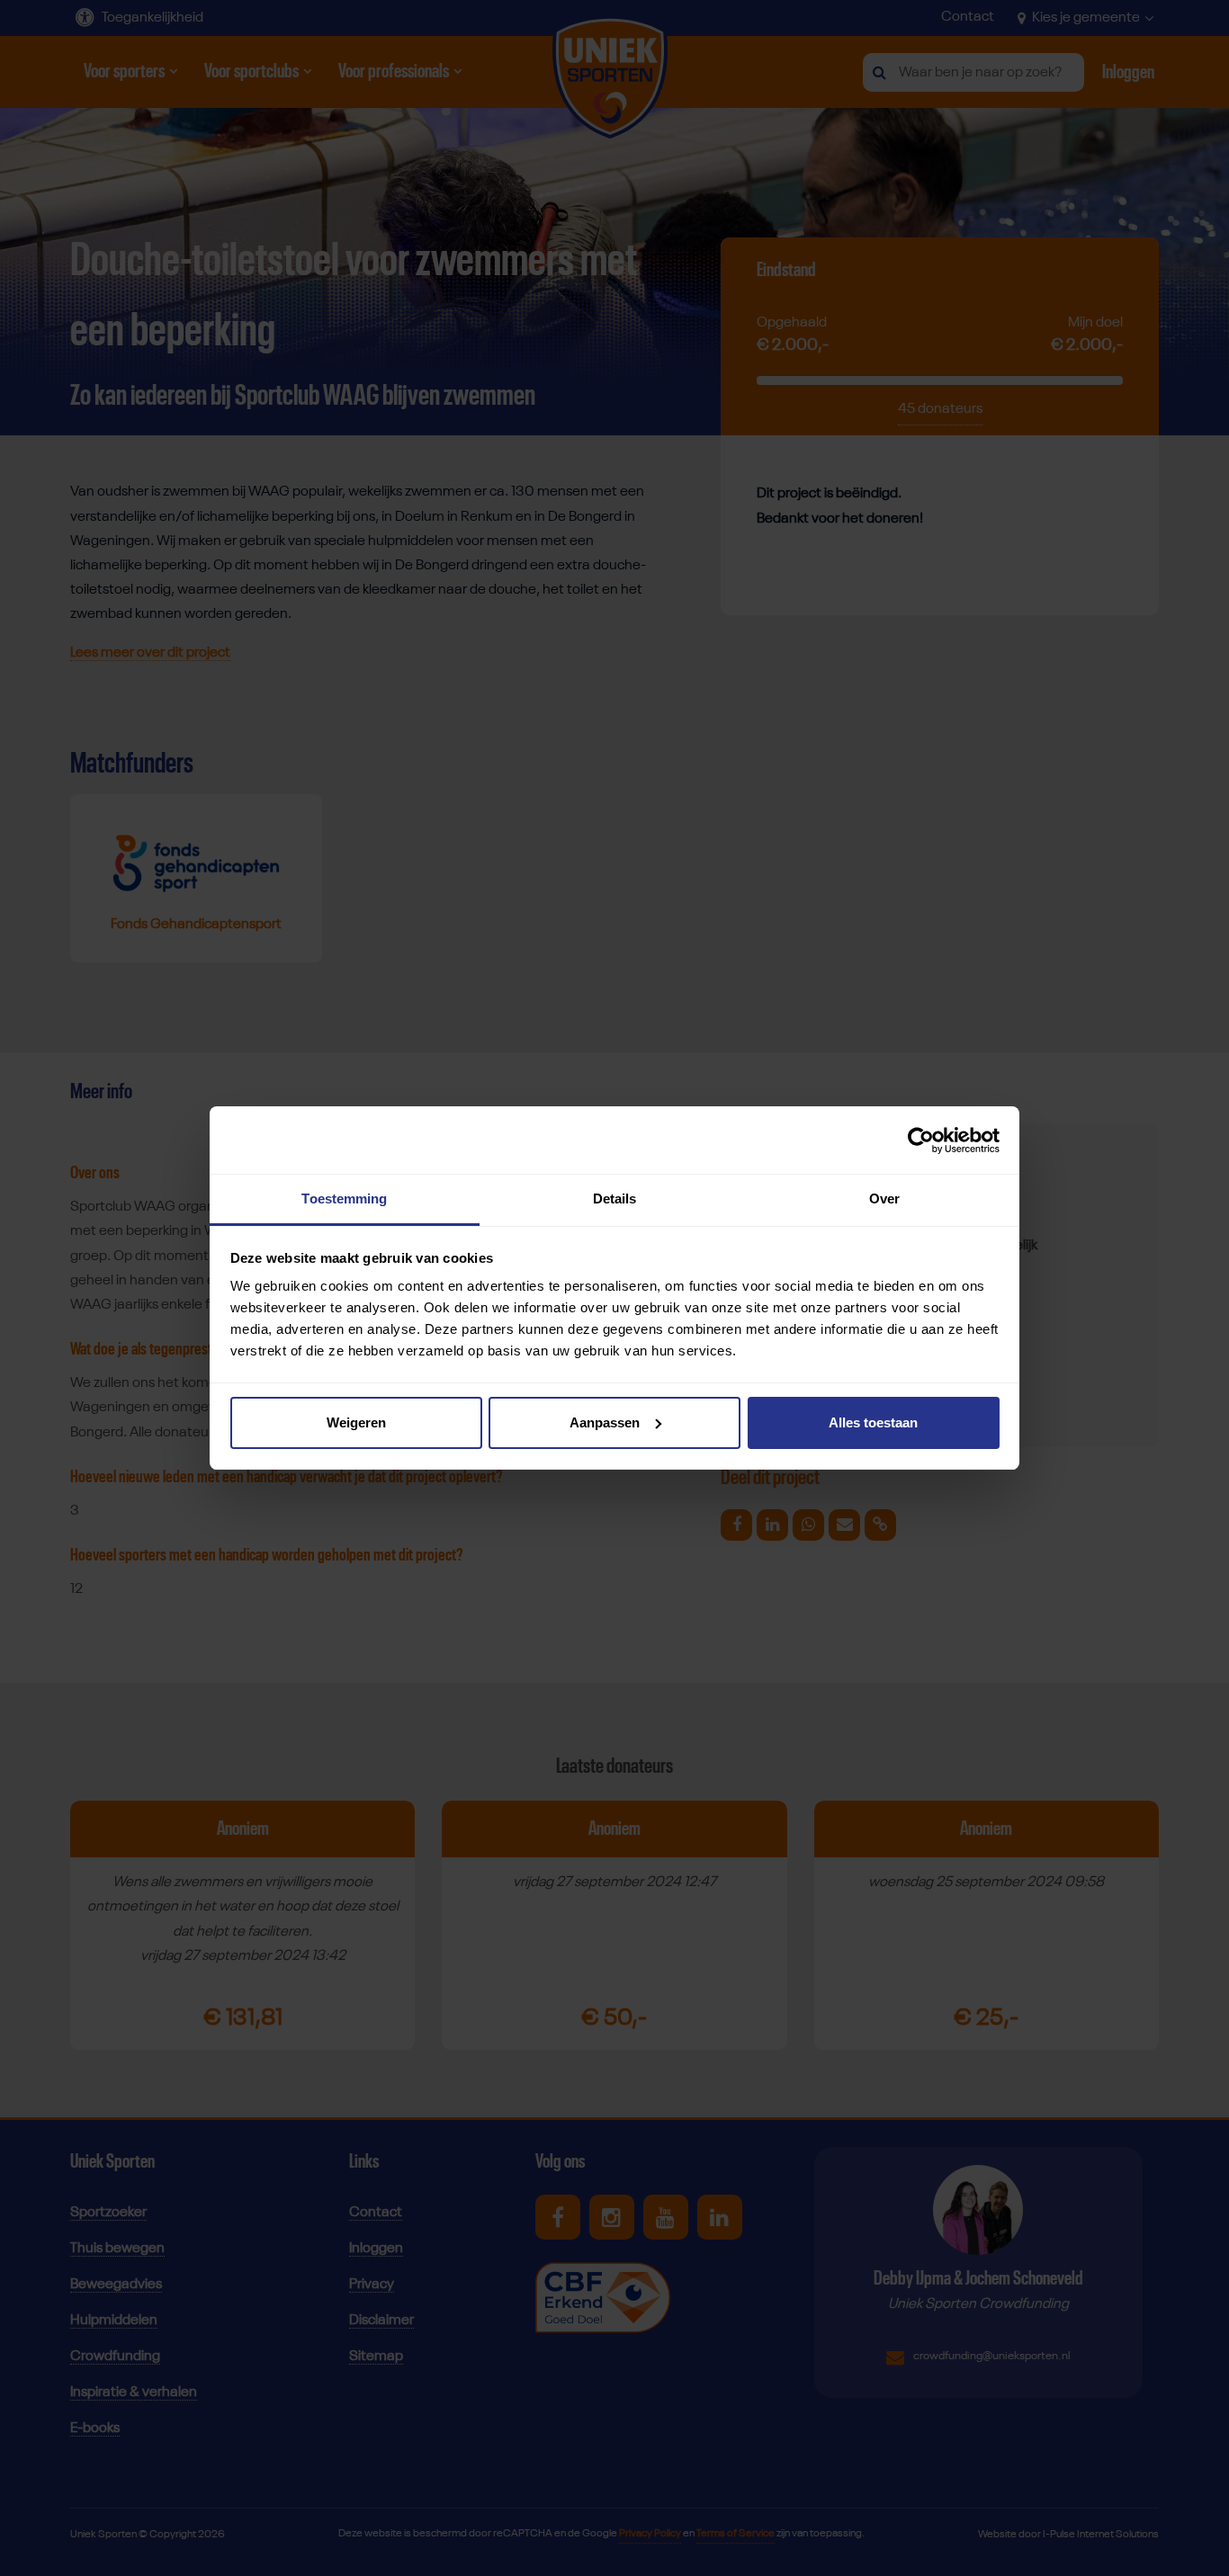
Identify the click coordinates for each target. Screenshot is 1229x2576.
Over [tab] (884, 1199)
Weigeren (356, 1422)
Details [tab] (615, 1199)
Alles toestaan (873, 1422)
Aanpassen (605, 1422)
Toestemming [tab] (344, 1199)
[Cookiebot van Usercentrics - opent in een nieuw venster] (921, 1140)
